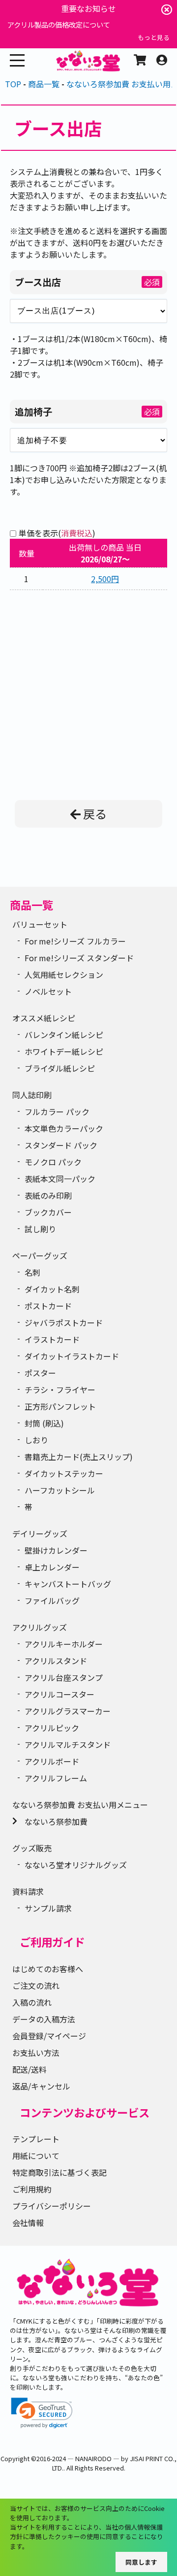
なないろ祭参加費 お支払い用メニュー (80, 1805)
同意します (141, 2562)
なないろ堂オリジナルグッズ (76, 1865)
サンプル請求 (48, 1908)
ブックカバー (48, 1212)
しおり (36, 1440)
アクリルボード (52, 1761)
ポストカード (48, 1306)
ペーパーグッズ (40, 1255)
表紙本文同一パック (60, 1179)
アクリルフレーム (56, 1778)
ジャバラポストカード (64, 1323)
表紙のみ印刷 (48, 1195)
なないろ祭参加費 (56, 1821)
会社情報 (28, 2223)
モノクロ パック (53, 1162)
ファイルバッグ (52, 1601)
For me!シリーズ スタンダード (79, 958)
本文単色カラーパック (64, 1128)
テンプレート (36, 2139)
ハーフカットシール (60, 1490)
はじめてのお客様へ (48, 1969)
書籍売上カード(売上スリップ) (79, 1457)
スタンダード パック (61, 1145)
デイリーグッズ (40, 1533)
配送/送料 (29, 2069)
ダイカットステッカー (64, 1473)
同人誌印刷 (32, 1095)
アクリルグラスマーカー (68, 1711)
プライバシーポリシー (52, 2206)
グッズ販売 (32, 1848)
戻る (95, 814)
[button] (42, 2413)
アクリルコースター (59, 1694)
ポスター (40, 1373)
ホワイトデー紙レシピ (64, 1051)
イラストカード (52, 1339)
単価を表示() (57, 533)
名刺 (32, 1272)
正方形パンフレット (60, 1406)
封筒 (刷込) (44, 1423)
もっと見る (154, 37)
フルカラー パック (57, 1112)
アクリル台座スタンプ (64, 1677)
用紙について (36, 2156)
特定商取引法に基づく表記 (59, 2172)
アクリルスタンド (56, 1661)
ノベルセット (48, 991)
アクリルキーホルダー (64, 1644)
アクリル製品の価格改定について (59, 24)
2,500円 (105, 579)
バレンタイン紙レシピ (64, 1035)
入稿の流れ (32, 2002)
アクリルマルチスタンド (68, 1744)
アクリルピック (52, 1728)
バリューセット (40, 924)
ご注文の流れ (36, 1985)
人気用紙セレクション (64, 975)
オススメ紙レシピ (44, 1018)
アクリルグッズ (40, 1627)
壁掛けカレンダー (56, 1550)
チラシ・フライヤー (60, 1390)
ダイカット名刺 (52, 1289)
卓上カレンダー (52, 1567)
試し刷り (40, 1229)
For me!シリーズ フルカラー (75, 941)
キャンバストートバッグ (68, 1584)
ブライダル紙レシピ (60, 1068)
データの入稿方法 (44, 2019)
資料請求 (28, 1891)
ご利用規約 (32, 2189)
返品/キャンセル (41, 2086)
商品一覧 (31, 905)
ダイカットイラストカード (72, 1356)
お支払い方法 (36, 2053)
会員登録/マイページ (49, 2036)
